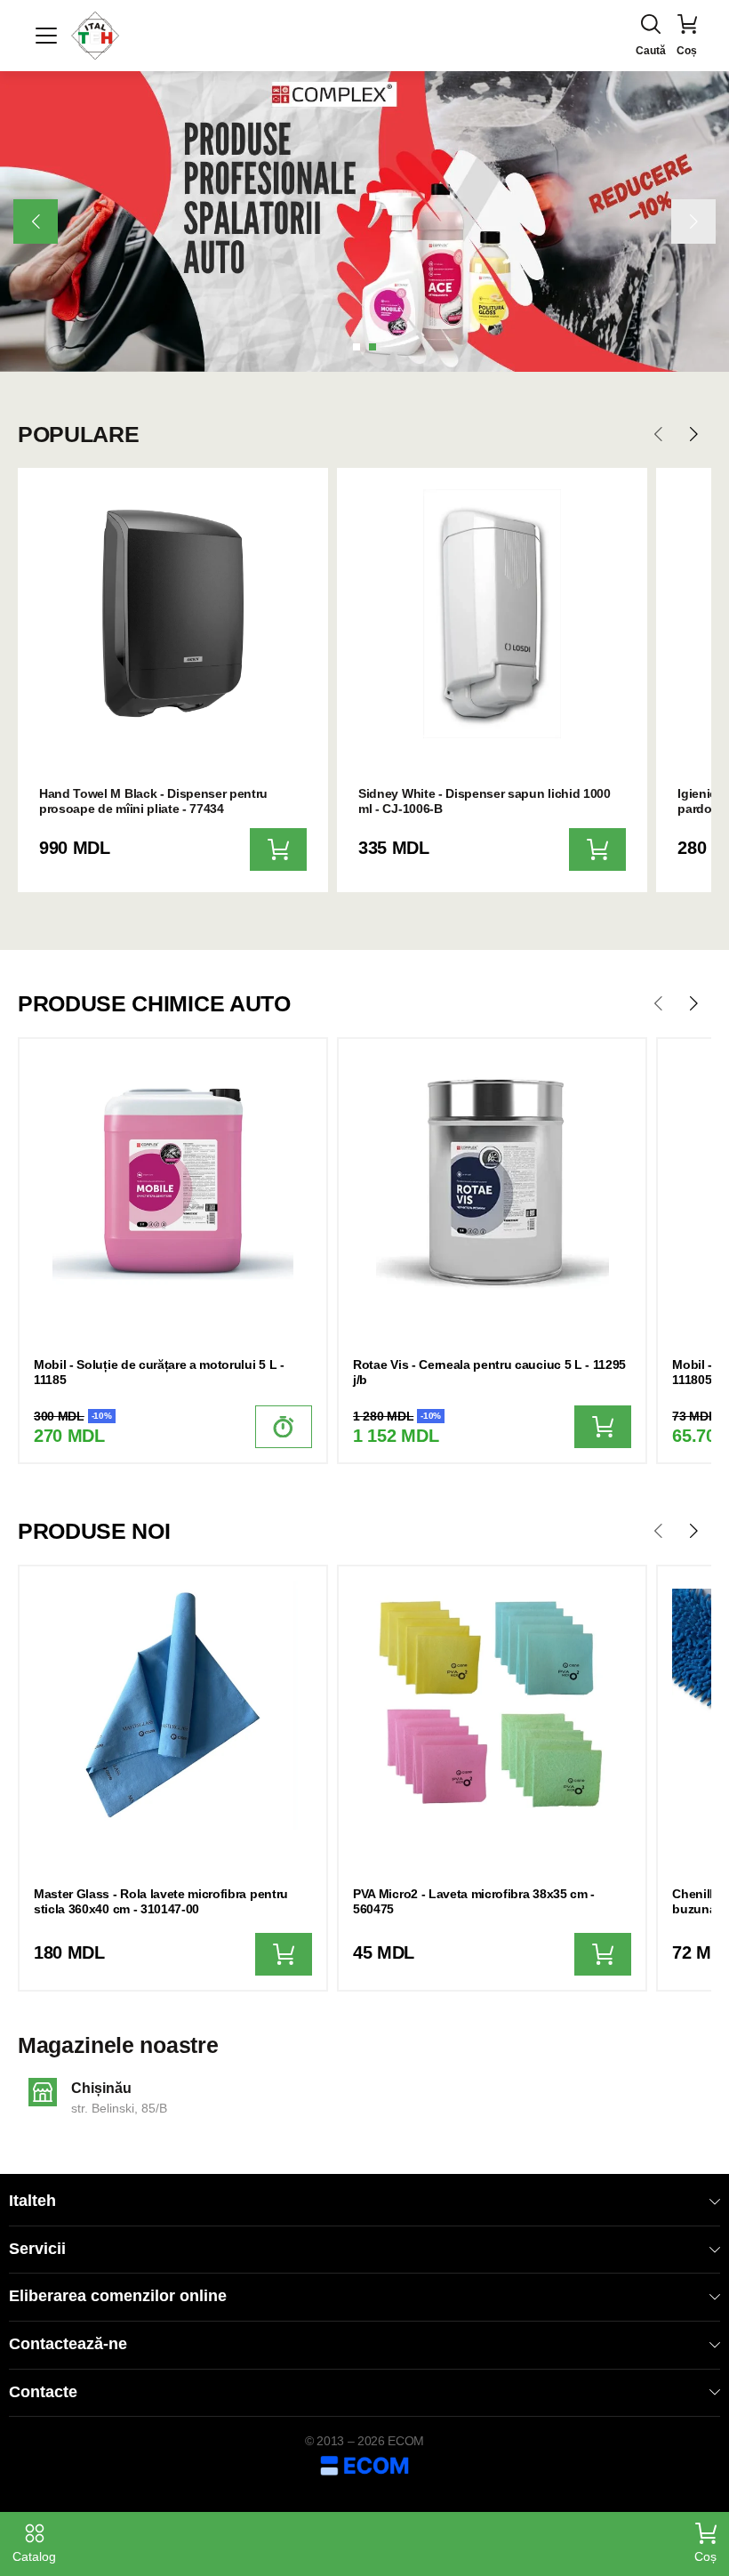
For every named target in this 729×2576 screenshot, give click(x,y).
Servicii (37, 2249)
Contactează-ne (68, 2344)
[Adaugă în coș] (278, 849)
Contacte (43, 2392)
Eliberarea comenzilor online (118, 2296)
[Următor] (693, 221)
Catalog (34, 2556)
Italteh (32, 2201)
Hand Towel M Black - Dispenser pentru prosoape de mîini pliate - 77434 (153, 801)
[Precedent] (36, 221)
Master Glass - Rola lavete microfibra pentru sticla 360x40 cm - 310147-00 (161, 1901)
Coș (705, 2556)
